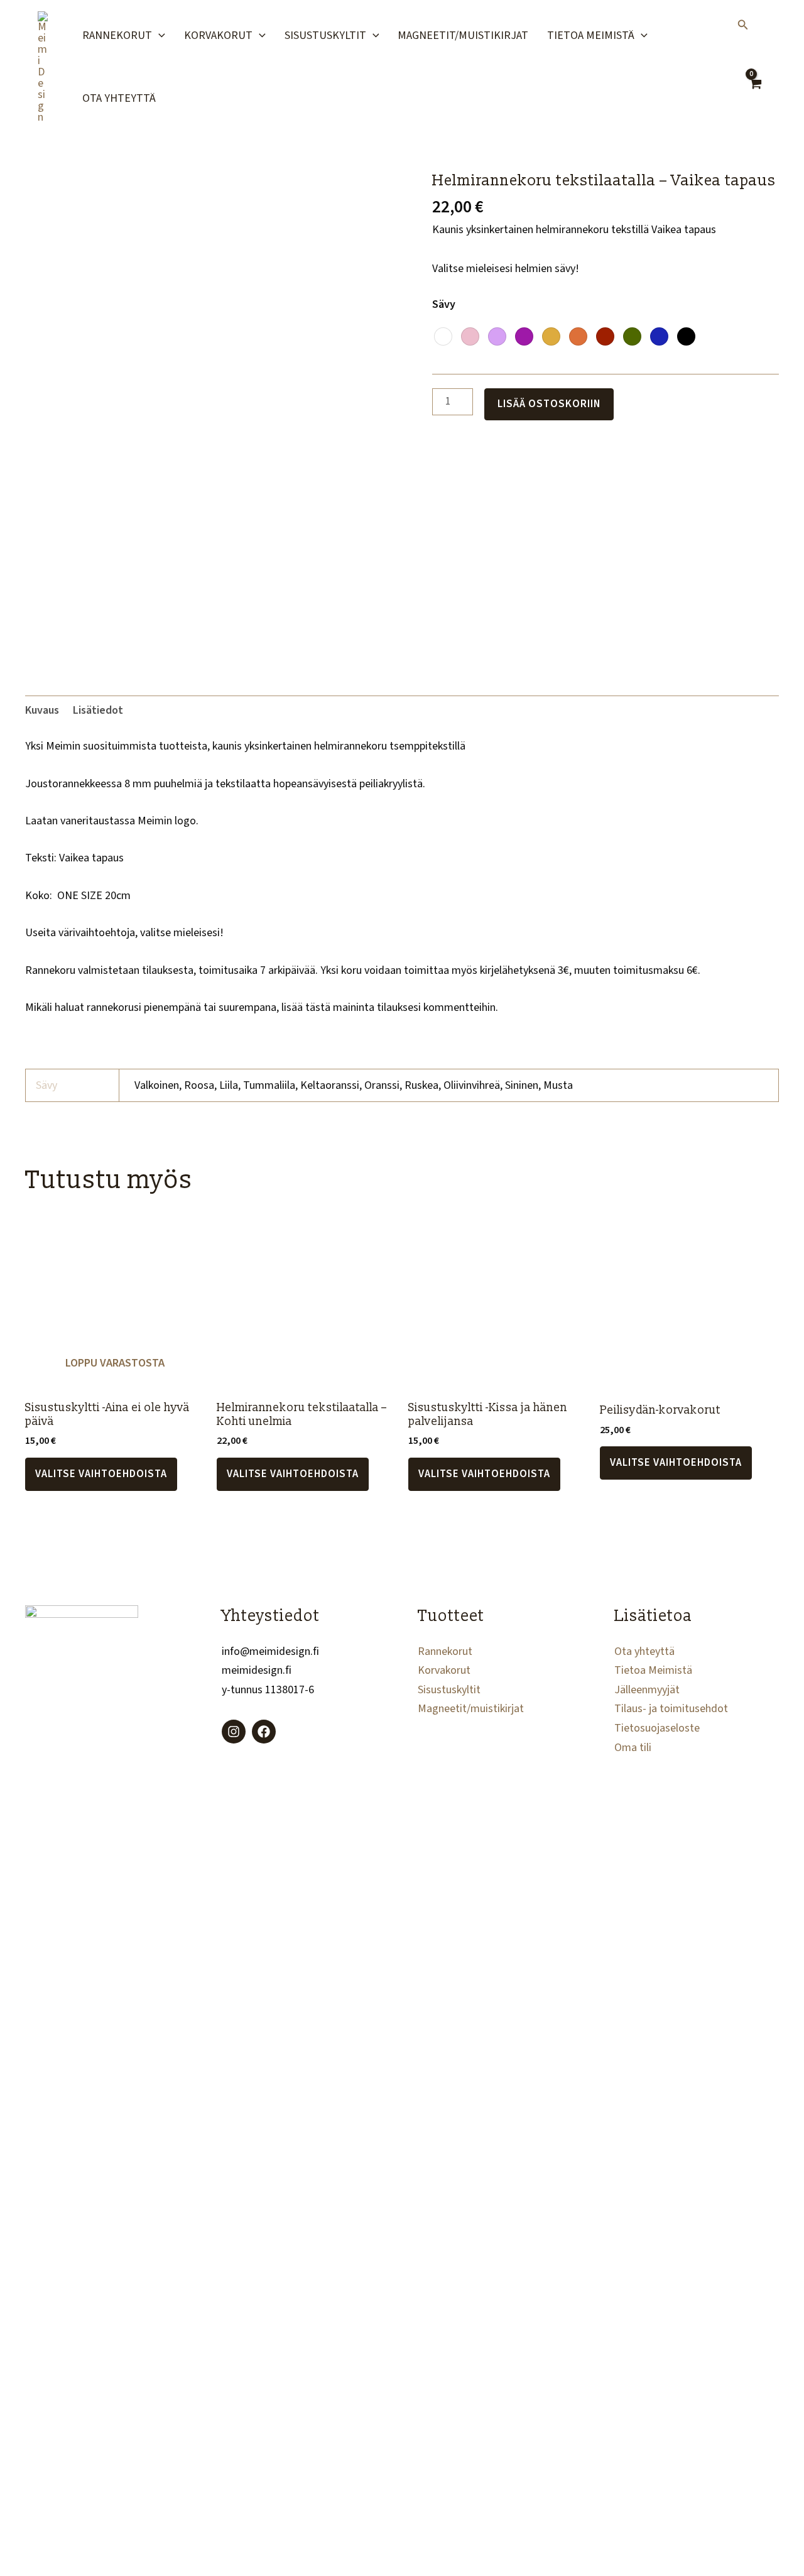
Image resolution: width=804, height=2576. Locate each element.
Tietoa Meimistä (591, 35)
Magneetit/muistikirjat (463, 35)
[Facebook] (264, 1732)
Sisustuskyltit (325, 35)
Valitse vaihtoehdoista (101, 1474)
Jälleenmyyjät (647, 1690)
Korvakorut (218, 35)
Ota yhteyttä (119, 98)
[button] (159, 36)
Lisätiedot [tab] (98, 710)
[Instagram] (234, 1732)
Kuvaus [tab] (42, 710)
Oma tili (633, 1748)
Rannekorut (117, 35)
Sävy (444, 304)
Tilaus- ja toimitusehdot (671, 1709)
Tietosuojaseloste (657, 1728)
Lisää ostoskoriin (549, 404)
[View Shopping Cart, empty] (755, 93)
